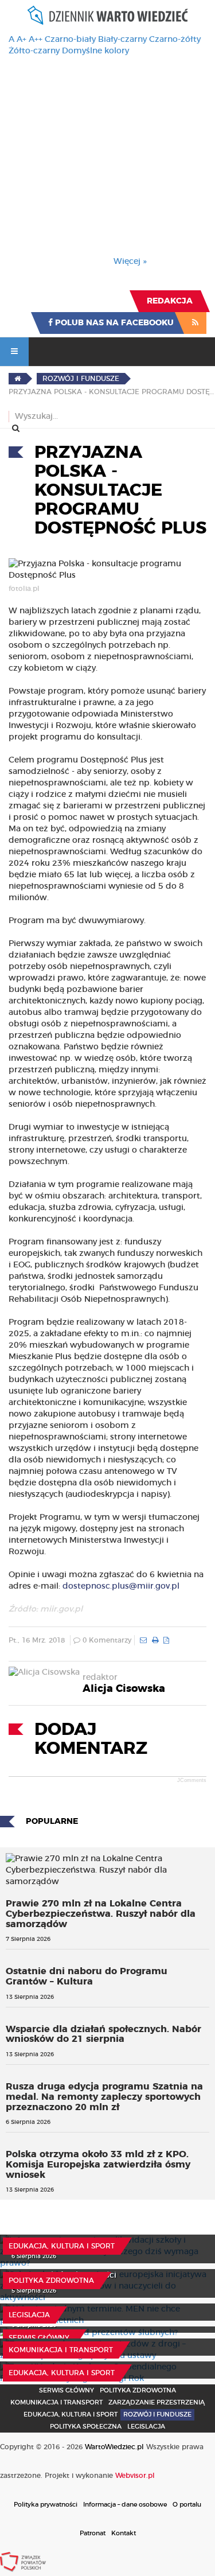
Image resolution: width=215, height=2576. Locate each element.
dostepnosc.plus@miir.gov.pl (121, 1586)
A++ (36, 40)
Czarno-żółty (175, 40)
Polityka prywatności (46, 2505)
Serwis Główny (67, 2390)
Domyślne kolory (95, 51)
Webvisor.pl (135, 2476)
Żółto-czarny (34, 51)
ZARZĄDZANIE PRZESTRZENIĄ (157, 2402)
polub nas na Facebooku (113, 323)
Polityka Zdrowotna (51, 2281)
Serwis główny (39, 2338)
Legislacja (29, 2315)
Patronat (93, 2533)
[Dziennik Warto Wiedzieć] (108, 15)
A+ (21, 40)
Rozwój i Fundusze (157, 2414)
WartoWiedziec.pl (114, 2447)
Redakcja (170, 301)
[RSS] (195, 323)
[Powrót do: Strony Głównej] (17, 379)
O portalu (187, 2505)
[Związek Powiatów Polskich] (23, 2562)
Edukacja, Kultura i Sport (62, 2246)
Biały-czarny (122, 40)
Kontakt (124, 2533)
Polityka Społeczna (86, 2427)
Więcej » (130, 262)
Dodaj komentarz (91, 1739)
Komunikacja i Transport (61, 2350)
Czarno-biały (70, 40)
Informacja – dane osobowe (125, 2505)
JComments (192, 1780)
